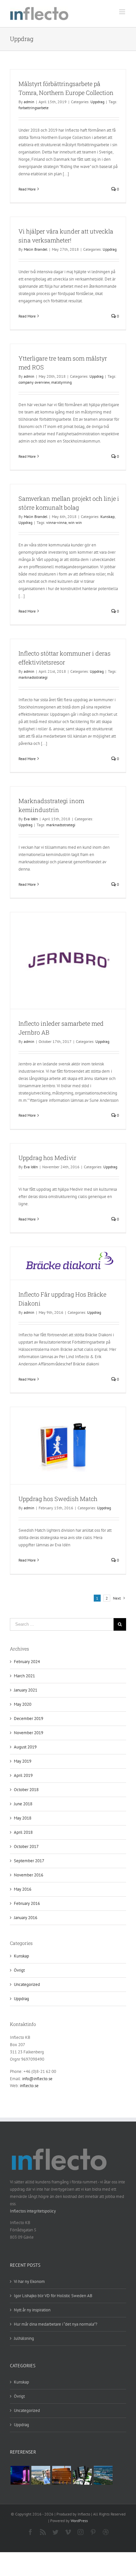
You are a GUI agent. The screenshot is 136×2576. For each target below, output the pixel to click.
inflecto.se (29, 2086)
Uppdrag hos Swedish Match (58, 1499)
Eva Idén (31, 819)
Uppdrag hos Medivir (47, 1158)
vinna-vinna (56, 522)
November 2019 (29, 1733)
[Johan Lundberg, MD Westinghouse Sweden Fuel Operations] (41, 2475)
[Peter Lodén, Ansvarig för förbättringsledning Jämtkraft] (20, 2475)
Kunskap (107, 516)
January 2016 (26, 1918)
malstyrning (61, 382)
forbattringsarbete (34, 108)
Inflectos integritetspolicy (33, 2211)
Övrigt (19, 1970)
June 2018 (23, 1804)
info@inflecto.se (37, 2079)
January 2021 (26, 1690)
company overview (34, 382)
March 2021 (24, 1676)
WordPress (79, 2521)
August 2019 (25, 1747)
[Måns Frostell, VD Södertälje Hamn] (103, 2475)
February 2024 (27, 1662)
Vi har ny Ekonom (29, 2281)
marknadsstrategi (33, 677)
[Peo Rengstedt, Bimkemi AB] (82, 2475)
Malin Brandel (36, 249)
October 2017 (26, 1846)
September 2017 (29, 1861)
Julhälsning (24, 2338)
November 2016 (29, 1875)
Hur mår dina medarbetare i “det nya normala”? (56, 2324)
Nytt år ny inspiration (32, 2310)
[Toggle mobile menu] (123, 12)
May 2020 (23, 1704)
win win (75, 522)
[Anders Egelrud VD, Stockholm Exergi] (61, 2475)
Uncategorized (27, 1984)
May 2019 (23, 1761)
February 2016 (27, 1903)
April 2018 (23, 1832)
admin (29, 102)
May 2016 (23, 1889)
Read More (27, 189)
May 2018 (23, 1818)
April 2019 (23, 1775)
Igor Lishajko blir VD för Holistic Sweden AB (53, 2296)
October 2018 (26, 1790)
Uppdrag (97, 102)
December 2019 (29, 1718)
